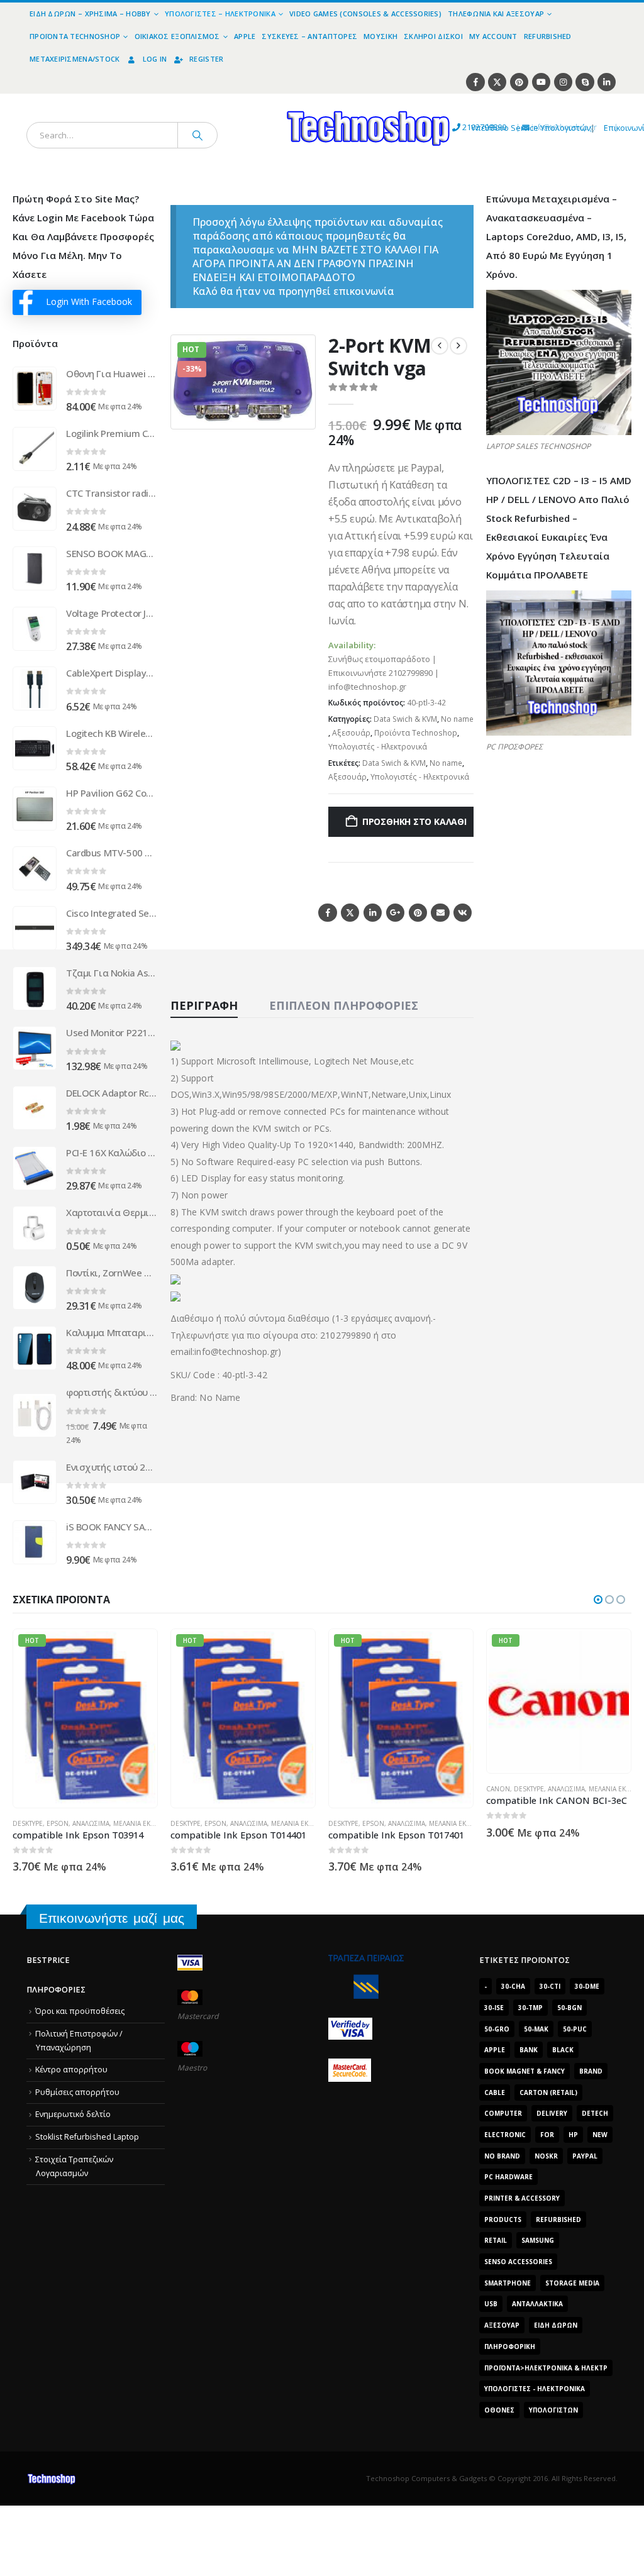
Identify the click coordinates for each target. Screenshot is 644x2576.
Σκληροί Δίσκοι (433, 36)
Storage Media (572, 2283)
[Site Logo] (252, 101)
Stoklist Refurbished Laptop (87, 2137)
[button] (298, 412)
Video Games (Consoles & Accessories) (365, 14)
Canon (340, 1789)
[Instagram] (563, 82)
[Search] (197, 135)
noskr (546, 2156)
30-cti (550, 1986)
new (600, 2135)
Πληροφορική (510, 2347)
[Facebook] (475, 82)
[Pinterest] (519, 82)
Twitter (350, 913)
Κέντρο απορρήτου (71, 2070)
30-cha (513, 1986)
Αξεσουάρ (351, 733)
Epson (58, 1823)
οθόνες (499, 2410)
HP (573, 2135)
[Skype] (585, 82)
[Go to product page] (35, 389)
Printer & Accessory (522, 2198)
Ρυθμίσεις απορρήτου (77, 2092)
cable (495, 2092)
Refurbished (548, 36)
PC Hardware (508, 2177)
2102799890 (461, 127)
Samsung (538, 2240)
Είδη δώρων (556, 2325)
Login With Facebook (89, 301)
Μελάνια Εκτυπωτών (147, 1823)
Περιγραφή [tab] (204, 1005)
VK (463, 913)
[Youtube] (541, 82)
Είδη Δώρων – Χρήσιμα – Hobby (90, 14)
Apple (245, 36)
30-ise (494, 2008)
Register (206, 59)
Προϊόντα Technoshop (75, 36)
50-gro (497, 2029)
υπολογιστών (553, 2410)
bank (529, 2050)
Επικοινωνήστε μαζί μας (112, 1918)
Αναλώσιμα (91, 1823)
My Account (493, 36)
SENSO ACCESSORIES (518, 2262)
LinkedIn (373, 913)
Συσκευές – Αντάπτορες (309, 36)
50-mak (536, 2029)
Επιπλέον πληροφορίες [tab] (344, 1005)
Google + (395, 913)
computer (503, 2113)
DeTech (595, 2113)
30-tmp (530, 2008)
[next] (458, 346)
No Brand (502, 2156)
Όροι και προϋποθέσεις (80, 2011)
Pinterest (418, 913)
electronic (505, 2135)
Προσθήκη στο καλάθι (414, 821)
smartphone (508, 2283)
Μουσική (380, 36)
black (563, 2050)
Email (440, 913)
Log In (155, 59)
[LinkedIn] (607, 82)
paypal (585, 2156)
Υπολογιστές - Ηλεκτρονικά (378, 747)
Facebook (327, 913)
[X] (497, 82)
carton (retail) (548, 2092)
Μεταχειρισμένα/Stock (75, 59)
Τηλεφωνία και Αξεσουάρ (496, 14)
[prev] (440, 346)
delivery (552, 2113)
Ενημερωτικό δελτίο (73, 2114)
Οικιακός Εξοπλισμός (177, 36)
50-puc (575, 2029)
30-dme (587, 1986)
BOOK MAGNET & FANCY (525, 2071)
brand (591, 2071)
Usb (491, 2304)
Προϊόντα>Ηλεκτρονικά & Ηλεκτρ (546, 2368)
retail (496, 2240)
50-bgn (569, 2008)
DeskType (28, 1823)
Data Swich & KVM (405, 719)
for (547, 2135)
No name (457, 719)
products (503, 2219)
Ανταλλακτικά (537, 2304)
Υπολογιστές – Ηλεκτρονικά (220, 14)
